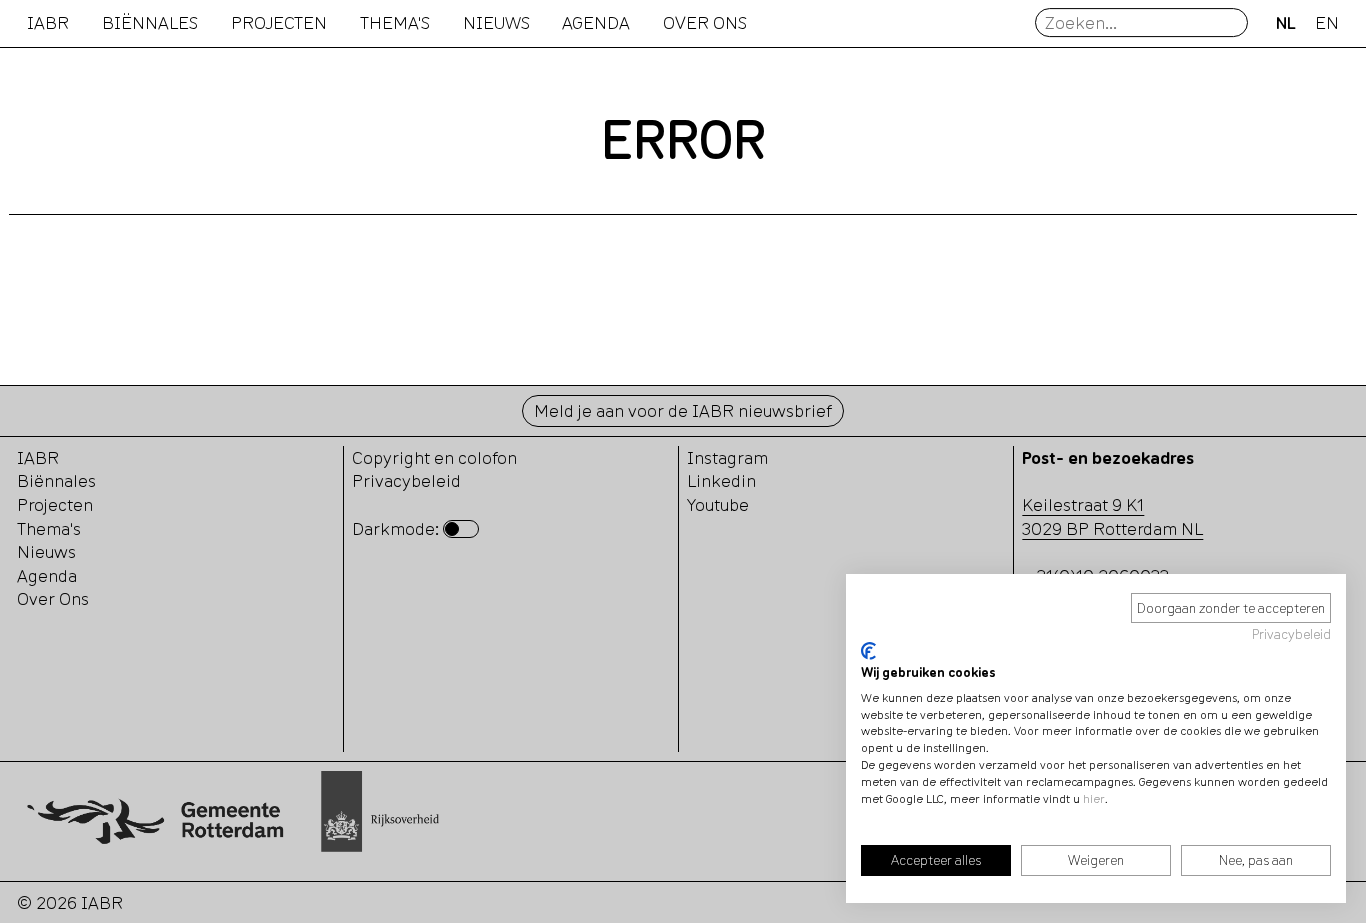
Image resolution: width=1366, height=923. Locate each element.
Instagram (727, 457)
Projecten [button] (279, 22)
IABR (48, 22)
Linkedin (721, 480)
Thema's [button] (395, 22)
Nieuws (496, 22)
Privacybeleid (1291, 634)
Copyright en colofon (434, 457)
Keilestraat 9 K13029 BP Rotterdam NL (1112, 516)
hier (1094, 798)
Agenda (596, 22)
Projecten (55, 504)
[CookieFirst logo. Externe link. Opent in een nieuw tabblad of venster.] (868, 651)
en (1327, 22)
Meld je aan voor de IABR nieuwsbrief (683, 410)
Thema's (49, 528)
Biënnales (150, 22)
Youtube (718, 504)
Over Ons (53, 598)
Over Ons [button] (705, 22)
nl (1286, 22)
